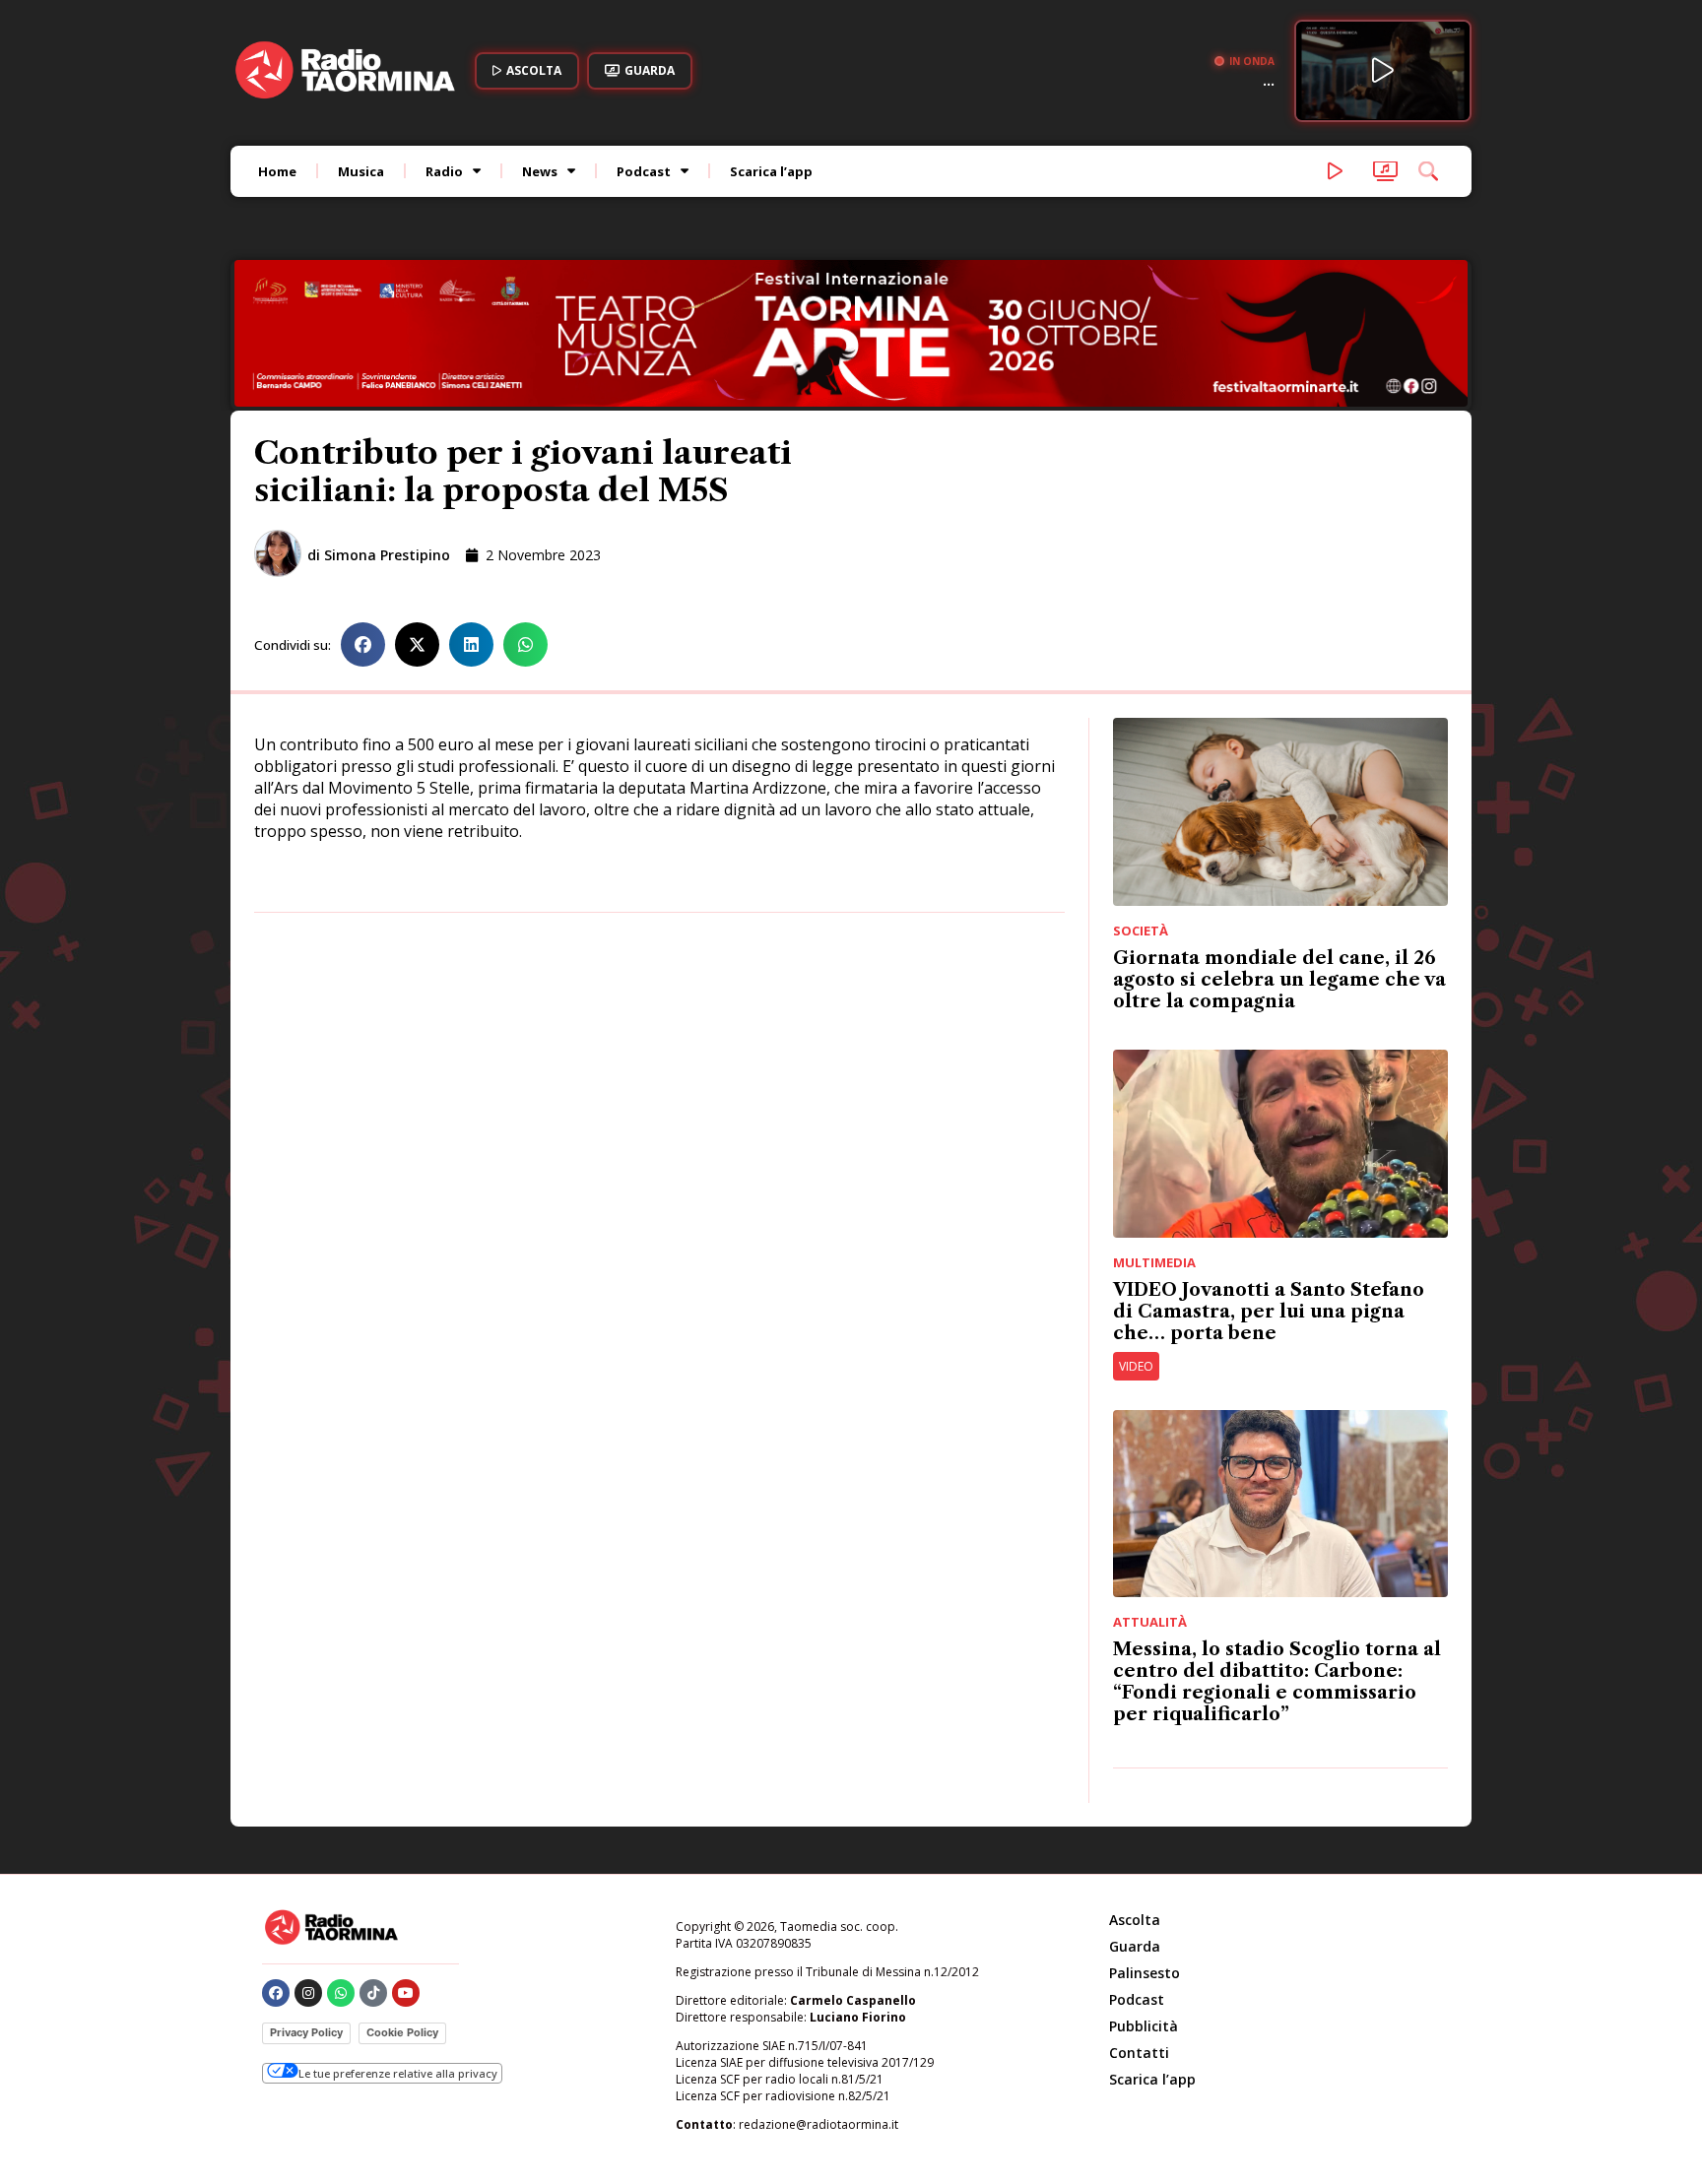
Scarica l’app (771, 171)
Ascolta (1135, 1920)
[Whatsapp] (341, 1993)
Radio (444, 171)
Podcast (644, 171)
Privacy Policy (306, 2032)
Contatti (1139, 2053)
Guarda (1135, 1946)
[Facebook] (276, 1993)
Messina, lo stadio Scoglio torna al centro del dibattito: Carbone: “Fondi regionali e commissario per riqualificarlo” (1277, 1682)
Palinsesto (1145, 1973)
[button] (363, 644)
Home (277, 171)
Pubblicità (1144, 2026)
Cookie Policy (402, 2032)
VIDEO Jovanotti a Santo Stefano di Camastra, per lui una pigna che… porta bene (1269, 1312)
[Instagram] (308, 1993)
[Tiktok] (373, 1993)
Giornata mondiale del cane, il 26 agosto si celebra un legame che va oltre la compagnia (1279, 980)
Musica (361, 171)
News (540, 171)
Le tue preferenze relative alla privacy (398, 2073)
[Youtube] (406, 1993)
